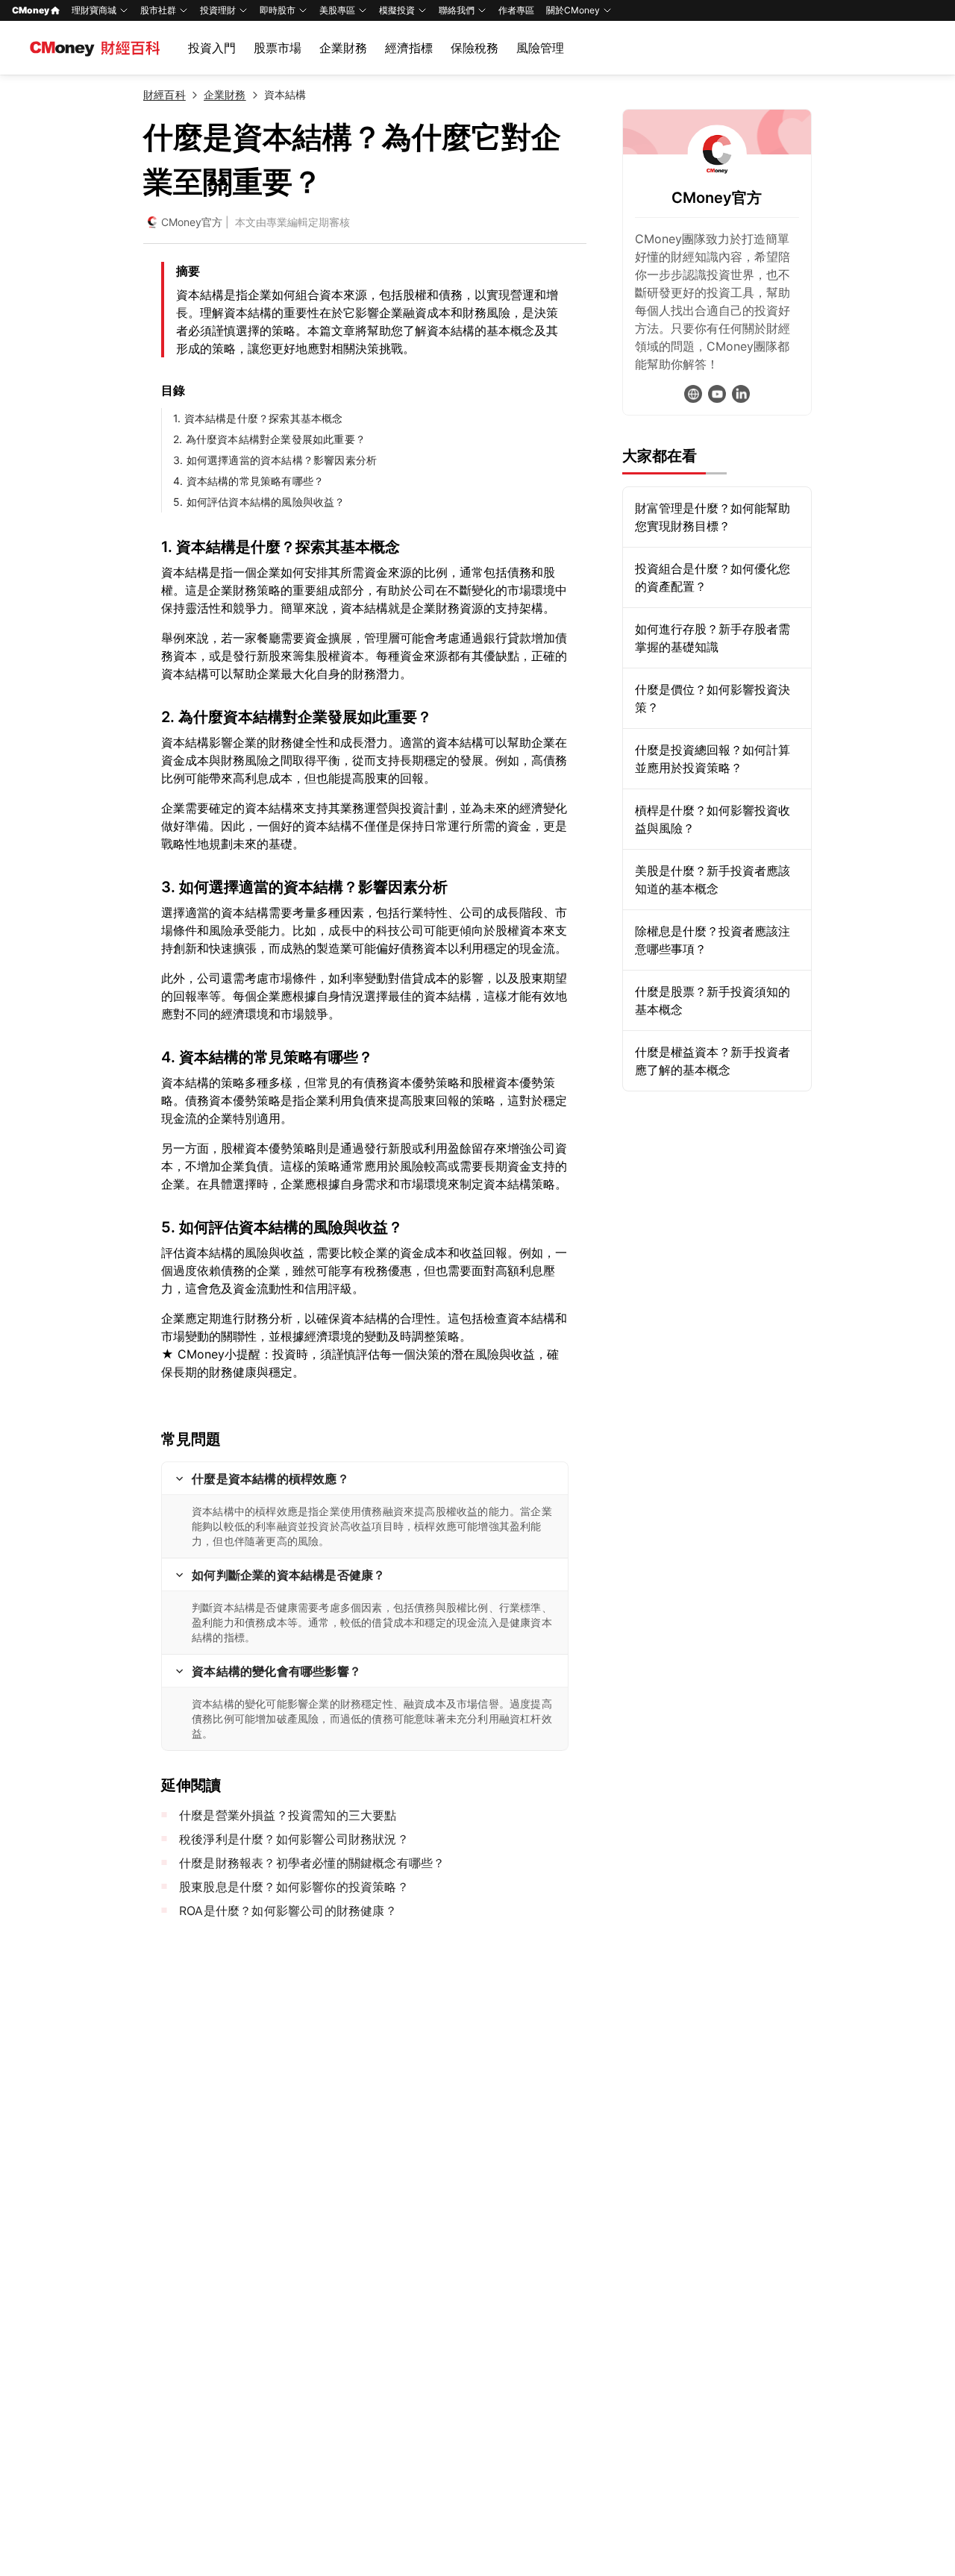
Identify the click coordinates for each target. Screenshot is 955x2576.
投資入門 (212, 48)
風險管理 (540, 48)
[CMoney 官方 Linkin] (741, 394)
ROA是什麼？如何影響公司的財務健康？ (288, 1911)
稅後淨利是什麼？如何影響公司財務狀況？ (294, 1839)
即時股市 (278, 10)
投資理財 (218, 10)
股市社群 (158, 10)
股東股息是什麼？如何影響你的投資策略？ (294, 1887)
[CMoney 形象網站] (693, 394)
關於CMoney (573, 10)
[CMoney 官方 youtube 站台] (717, 394)
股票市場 (278, 48)
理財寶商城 (94, 10)
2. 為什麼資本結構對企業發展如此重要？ (269, 439)
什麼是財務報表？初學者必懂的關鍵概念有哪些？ (312, 1863)
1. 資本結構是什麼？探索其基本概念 (258, 418)
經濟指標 (409, 48)
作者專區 (516, 10)
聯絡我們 (457, 10)
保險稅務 (475, 48)
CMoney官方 (192, 222)
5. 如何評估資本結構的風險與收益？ (259, 502)
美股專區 (337, 10)
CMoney (31, 10)
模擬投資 (397, 10)
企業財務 (343, 48)
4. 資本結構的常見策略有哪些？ (248, 481)
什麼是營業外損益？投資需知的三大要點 (288, 1815)
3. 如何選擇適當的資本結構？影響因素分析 (275, 460)
